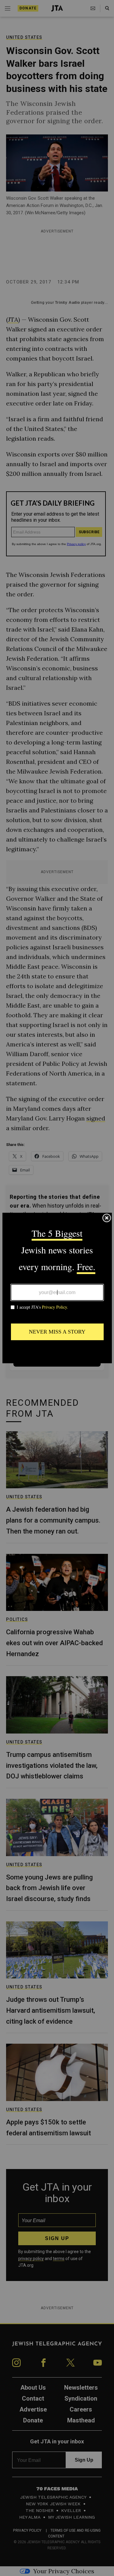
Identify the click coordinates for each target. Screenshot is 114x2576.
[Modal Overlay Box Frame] (57, 1288)
